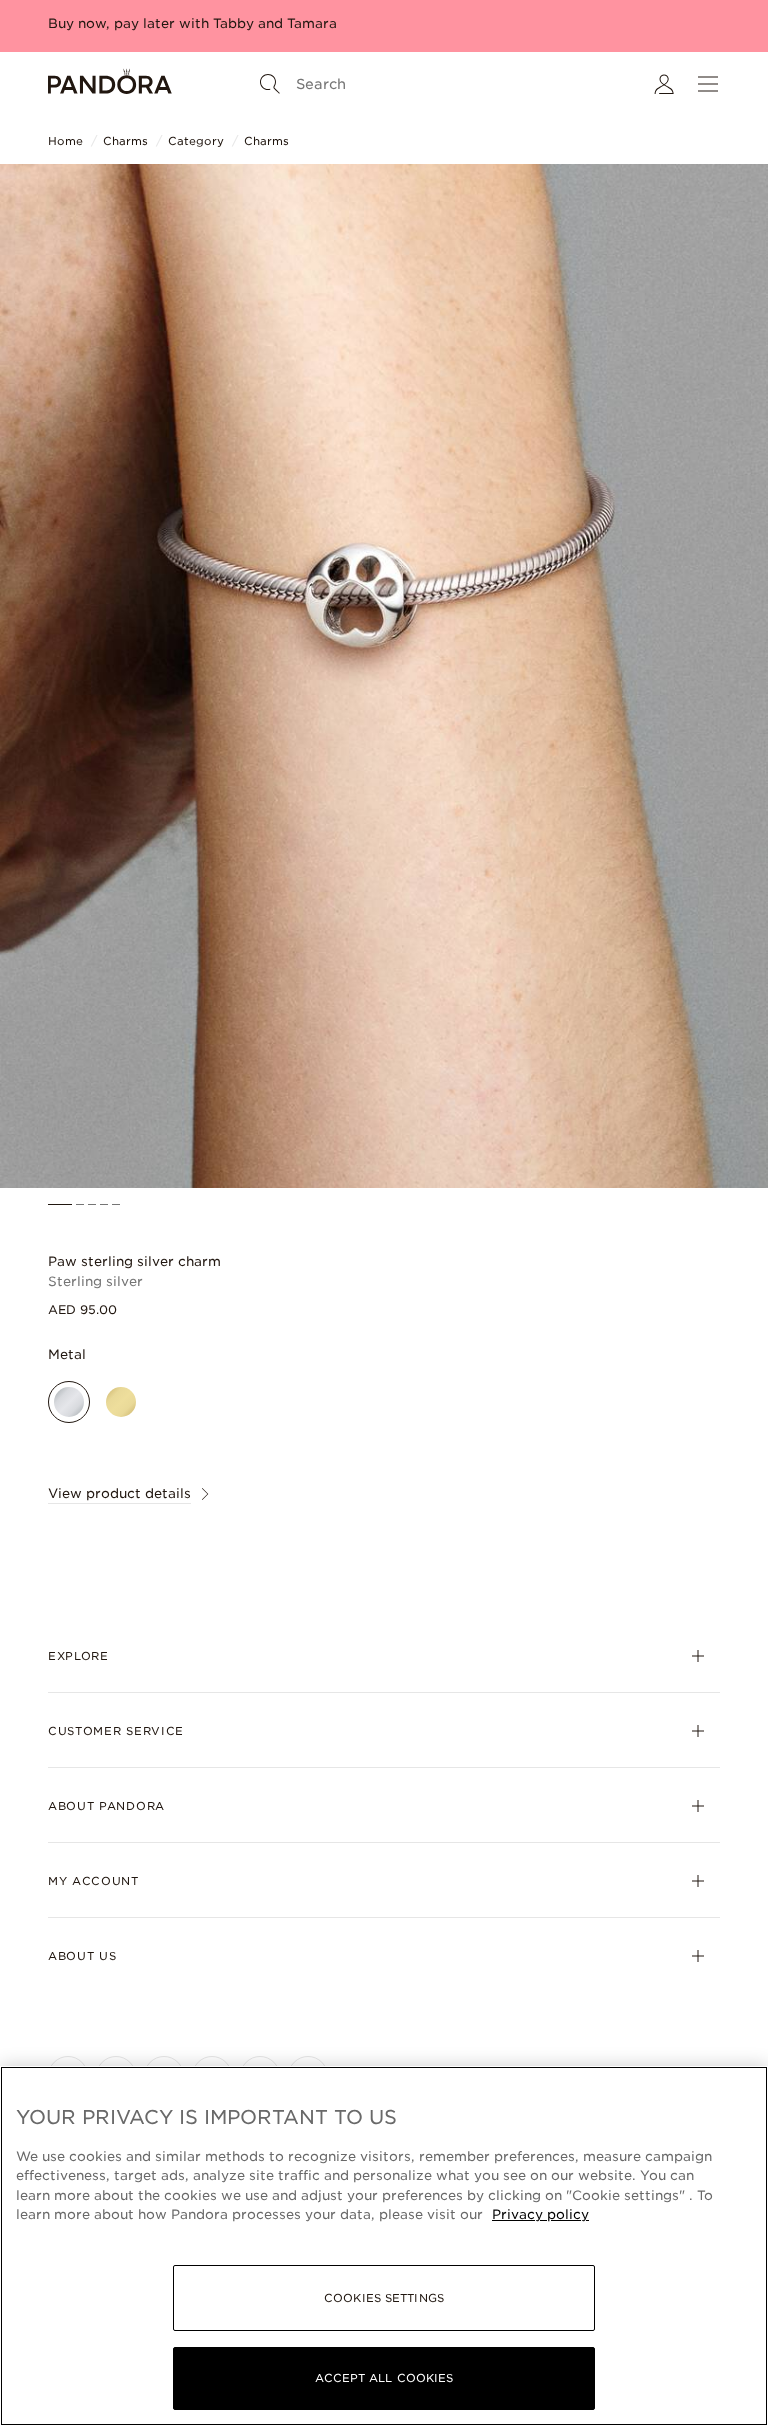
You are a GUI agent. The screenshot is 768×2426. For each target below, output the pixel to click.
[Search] (270, 84)
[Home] (110, 84)
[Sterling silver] (69, 1402)
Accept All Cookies (384, 2378)
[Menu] (708, 84)
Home (65, 141)
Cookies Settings (384, 2298)
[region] (384, 2246)
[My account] (664, 84)
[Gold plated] (121, 1402)
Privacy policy (540, 2214)
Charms (125, 141)
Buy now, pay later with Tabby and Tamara (192, 23)
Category (196, 141)
